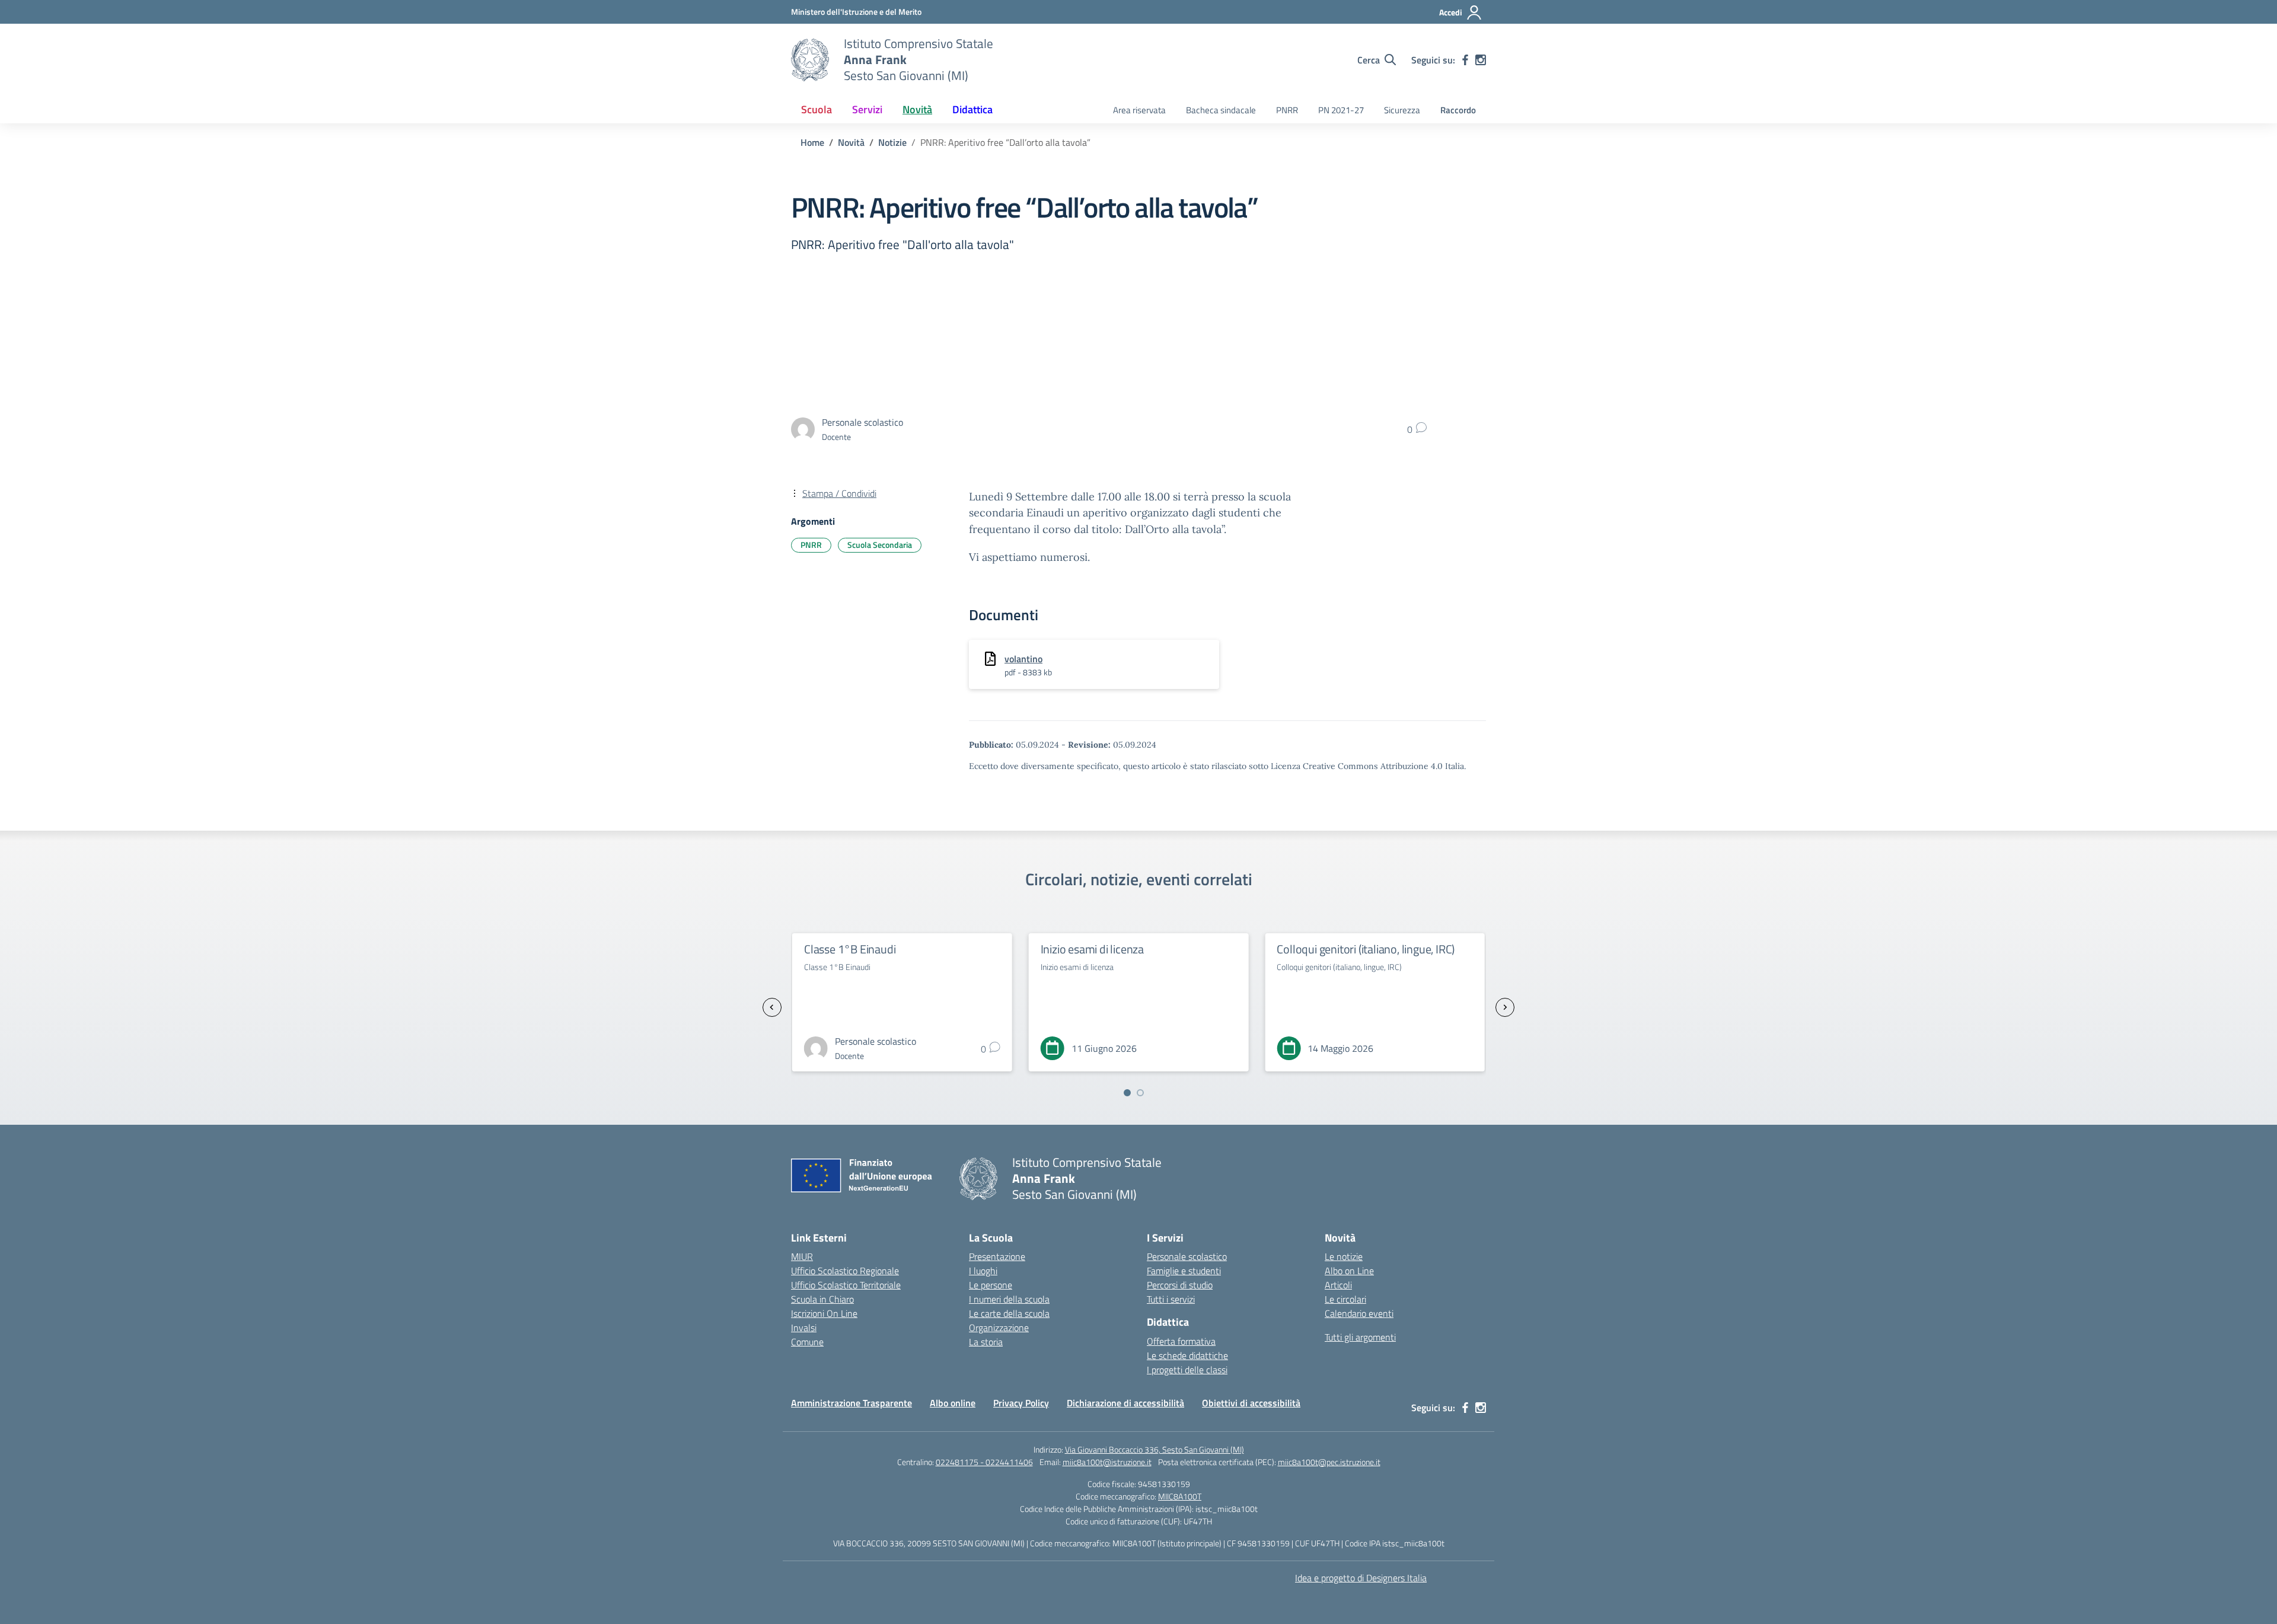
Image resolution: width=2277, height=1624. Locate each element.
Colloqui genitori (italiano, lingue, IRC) (1130, 949)
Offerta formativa (1181, 1341)
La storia (986, 1342)
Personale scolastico (1187, 1256)
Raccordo (1458, 110)
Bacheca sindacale (1221, 110)
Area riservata (1139, 110)
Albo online (953, 1403)
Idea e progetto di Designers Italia (1361, 1578)
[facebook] (1465, 60)
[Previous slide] (772, 1007)
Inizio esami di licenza (856, 949)
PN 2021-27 (1341, 110)
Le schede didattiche (1187, 1355)
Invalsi (804, 1328)
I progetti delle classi (1187, 1370)
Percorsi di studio (1180, 1285)
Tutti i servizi (1171, 1299)
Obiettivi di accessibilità (1251, 1403)
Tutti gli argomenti (1360, 1337)
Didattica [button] (972, 109)
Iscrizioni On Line (824, 1313)
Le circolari (1345, 1299)
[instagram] (1481, 60)
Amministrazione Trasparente (852, 1403)
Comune (807, 1342)
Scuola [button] (817, 109)
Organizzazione (999, 1328)
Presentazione (997, 1256)
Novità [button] (917, 109)
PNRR (1287, 110)
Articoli (1338, 1285)
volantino (1023, 659)
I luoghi (983, 1271)
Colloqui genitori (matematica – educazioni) (1353, 956)
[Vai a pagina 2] (1140, 1093)
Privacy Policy (1021, 1403)
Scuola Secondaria (880, 545)
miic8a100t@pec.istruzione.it (1329, 1462)
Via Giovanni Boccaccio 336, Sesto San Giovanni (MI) (1155, 1449)
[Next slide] (1505, 1007)
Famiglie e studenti (1184, 1271)
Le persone (991, 1285)
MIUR (802, 1256)
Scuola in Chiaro (822, 1299)
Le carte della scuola (1009, 1313)
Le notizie (1344, 1256)
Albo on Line (1349, 1271)
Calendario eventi (1359, 1313)
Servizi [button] (867, 109)
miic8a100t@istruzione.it (1107, 1462)
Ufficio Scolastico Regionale (845, 1271)
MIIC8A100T (1180, 1496)
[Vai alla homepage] (810, 60)
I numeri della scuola (1009, 1299)
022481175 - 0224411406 (984, 1462)
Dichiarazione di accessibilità (1125, 1403)
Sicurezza (1402, 110)
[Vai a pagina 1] (1127, 1093)
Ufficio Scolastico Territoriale (846, 1285)
